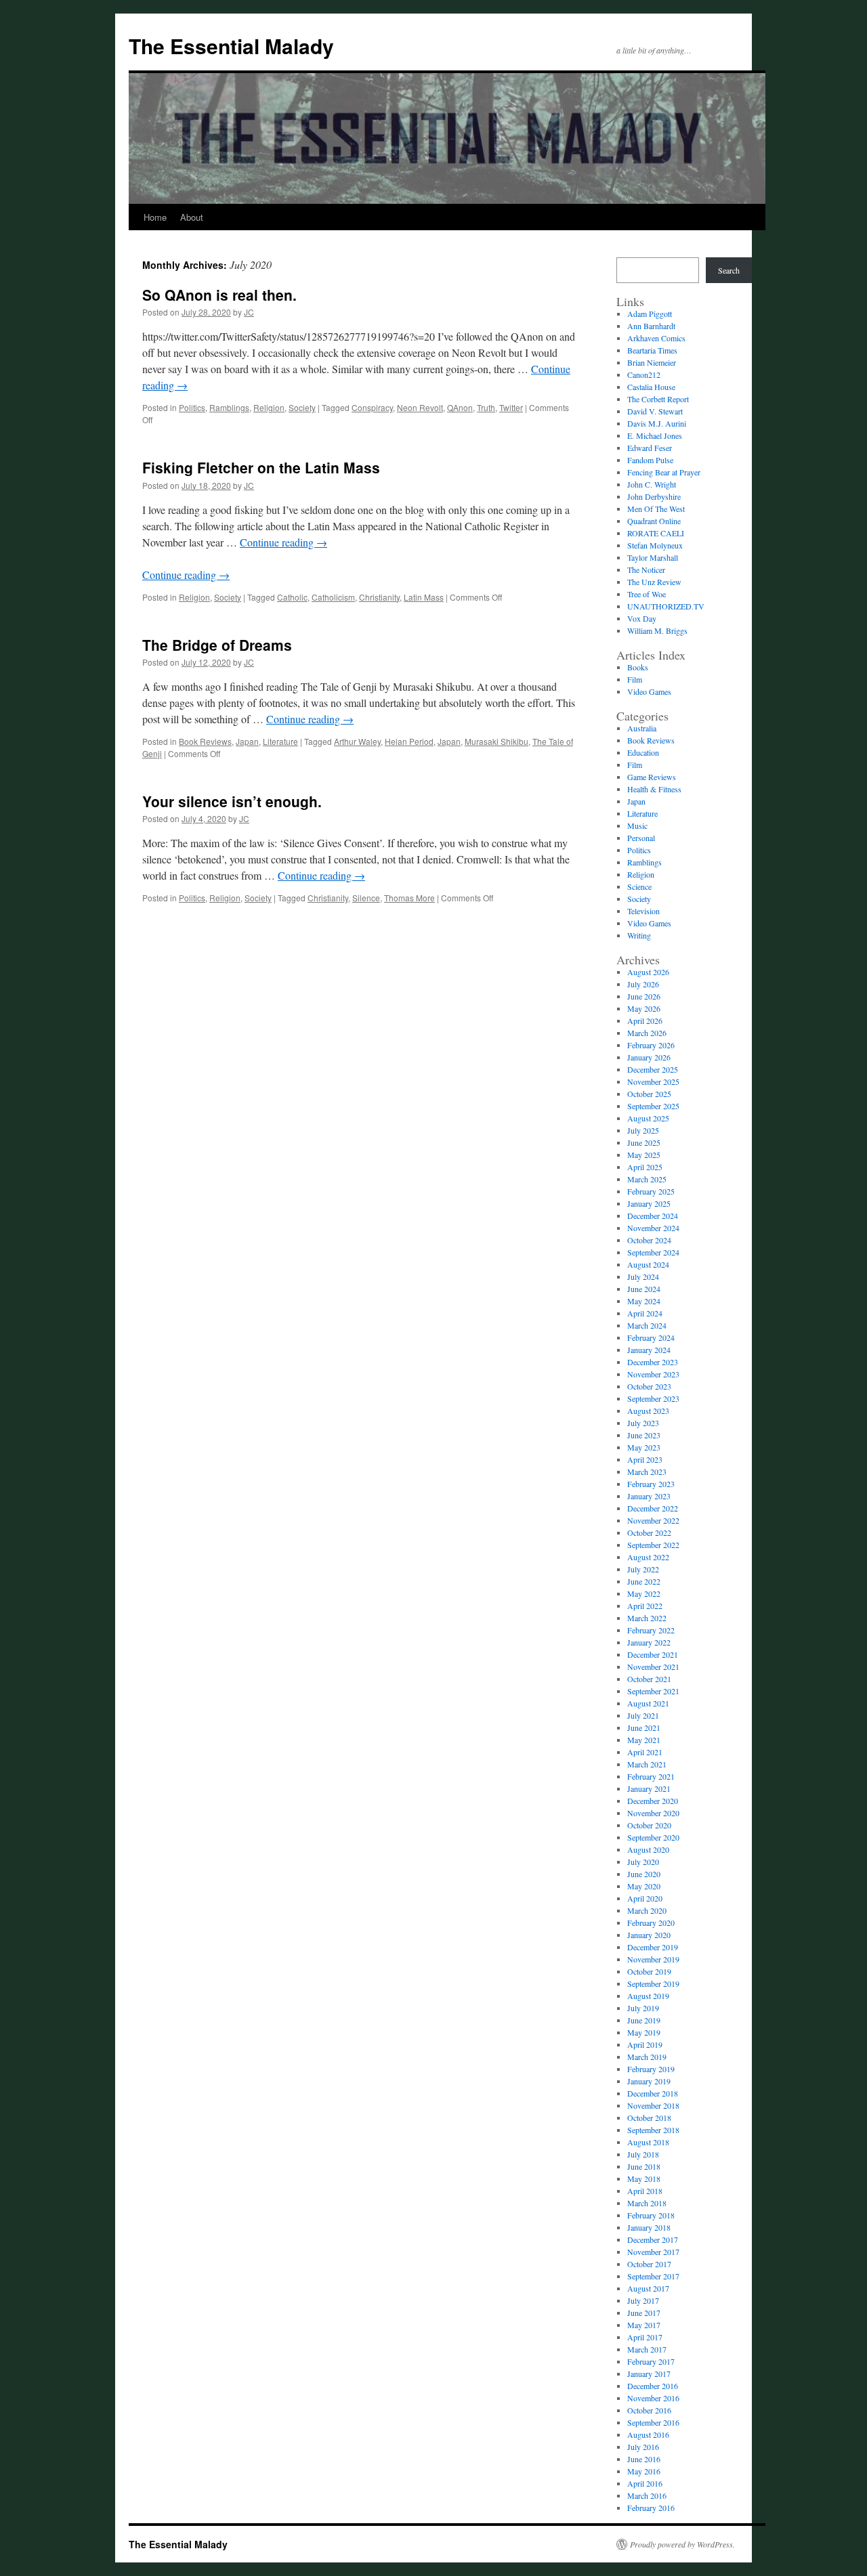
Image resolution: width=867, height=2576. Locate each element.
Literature (280, 741)
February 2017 (651, 2361)
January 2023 (649, 1496)
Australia (642, 728)
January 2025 (649, 1203)
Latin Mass (424, 597)
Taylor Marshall (653, 557)
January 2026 (649, 1057)
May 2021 (644, 1740)
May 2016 (644, 2471)
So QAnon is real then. (219, 295)
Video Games (649, 691)
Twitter (511, 407)
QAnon (460, 407)
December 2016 (653, 2386)
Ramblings (229, 407)
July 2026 (643, 984)
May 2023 (644, 1447)
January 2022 (649, 1642)
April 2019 (645, 2044)
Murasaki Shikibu (496, 741)
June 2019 (644, 2020)
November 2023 (653, 1374)
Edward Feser (650, 448)
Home (155, 217)
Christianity (379, 597)
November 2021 (653, 1667)
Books (638, 667)
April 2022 (645, 1606)
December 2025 (653, 1069)
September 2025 (653, 1106)
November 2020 (653, 1813)
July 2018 (643, 2154)
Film (635, 679)
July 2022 (643, 1569)
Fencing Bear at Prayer (664, 472)
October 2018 (649, 2118)
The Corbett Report (658, 399)
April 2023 (645, 1459)
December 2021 (653, 1654)
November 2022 (653, 1520)
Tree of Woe (647, 594)
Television (643, 911)
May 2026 (644, 1008)
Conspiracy (372, 407)
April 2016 (645, 2483)
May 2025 (644, 1155)
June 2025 (644, 1142)
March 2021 (647, 1764)
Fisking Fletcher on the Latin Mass (261, 467)
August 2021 (648, 1703)
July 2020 (643, 1862)
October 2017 (649, 2264)
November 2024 (653, 1228)
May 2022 (644, 1593)
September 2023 (653, 1398)
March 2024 (647, 1325)
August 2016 (648, 2434)
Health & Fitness (654, 789)
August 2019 (648, 1996)
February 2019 (651, 2069)
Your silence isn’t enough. (232, 801)
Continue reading (283, 542)
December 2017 (653, 2239)
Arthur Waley (357, 741)
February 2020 (651, 1923)
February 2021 (651, 1776)
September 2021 (653, 1691)
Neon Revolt (420, 407)
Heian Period (409, 741)
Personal (641, 838)
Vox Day (642, 618)
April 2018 (645, 2191)
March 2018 (647, 2203)
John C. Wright (652, 484)
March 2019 (647, 2057)
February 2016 (651, 2508)
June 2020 (644, 1874)
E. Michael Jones (655, 435)
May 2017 (644, 2325)
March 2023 (647, 1472)
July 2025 (643, 1130)
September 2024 (653, 1252)
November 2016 (653, 2398)
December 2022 (653, 1508)
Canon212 (644, 374)
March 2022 (647, 1618)
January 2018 (649, 2227)
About (192, 217)
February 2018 (651, 2215)
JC (249, 312)
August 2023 (648, 1411)
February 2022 (651, 1630)
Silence (366, 898)
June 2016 (644, 2459)
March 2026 (647, 1033)
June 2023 (644, 1435)
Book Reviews (205, 741)
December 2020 (653, 1801)
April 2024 (645, 1313)
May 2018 (644, 2178)
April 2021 (645, 1752)
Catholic (292, 597)
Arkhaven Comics (656, 338)
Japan (247, 741)
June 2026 (644, 996)
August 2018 (648, 2142)
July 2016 (643, 2447)
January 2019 (649, 2081)
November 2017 (653, 2252)
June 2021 (644, 1727)
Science (639, 886)
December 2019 (653, 1947)
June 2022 (644, 1581)
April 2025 (645, 1167)
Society (302, 407)
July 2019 (643, 2008)
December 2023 (653, 1362)
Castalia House (651, 387)
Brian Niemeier (652, 362)
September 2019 (653, 1983)
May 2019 (644, 2032)
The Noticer (646, 570)
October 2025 (649, 1094)
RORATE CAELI (656, 533)
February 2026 (651, 1045)
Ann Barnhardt (651, 326)
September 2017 (653, 2276)
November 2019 (653, 1959)
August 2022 (648, 1557)
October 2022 (649, 1532)
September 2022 (653, 1545)
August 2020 (648, 1849)
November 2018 (653, 2105)
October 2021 (649, 1679)
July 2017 (643, 2300)
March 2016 (647, 2495)
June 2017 (644, 2313)
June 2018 (644, 2166)
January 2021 (649, 1788)
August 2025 (648, 1118)
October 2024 (649, 1240)
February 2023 (651, 1484)
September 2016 (653, 2422)
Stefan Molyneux (655, 545)
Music (637, 825)
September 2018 (653, 2130)
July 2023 (643, 1423)
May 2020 (644, 1886)
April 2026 (645, 1021)
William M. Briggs (657, 630)
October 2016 (649, 2410)
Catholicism (333, 597)
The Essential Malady (231, 46)
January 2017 (649, 2374)
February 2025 (651, 1191)
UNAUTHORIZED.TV (666, 606)
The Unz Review (654, 582)
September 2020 (653, 1837)
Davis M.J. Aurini (657, 423)
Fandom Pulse (650, 460)
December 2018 (653, 2093)
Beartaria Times (652, 350)
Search (729, 270)
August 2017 (648, 2288)
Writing (639, 935)
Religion (269, 407)
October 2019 (649, 1971)
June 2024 (644, 1289)
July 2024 (643, 1276)
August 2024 (648, 1264)
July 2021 (643, 1715)
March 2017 (647, 2349)
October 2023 (649, 1386)
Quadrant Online (654, 521)
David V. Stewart (655, 411)
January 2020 (649, 1935)
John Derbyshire (654, 496)
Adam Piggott (650, 314)
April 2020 (645, 1898)
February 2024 (651, 1337)
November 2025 (653, 1081)
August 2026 (648, 972)
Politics (192, 407)
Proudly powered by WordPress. (682, 2544)
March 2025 (647, 1179)
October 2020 (649, 1825)
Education (643, 752)
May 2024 (644, 1301)
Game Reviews (652, 777)
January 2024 (649, 1350)
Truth (486, 407)
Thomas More (409, 898)
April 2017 (645, 2337)
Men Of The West (656, 509)
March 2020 (647, 1910)
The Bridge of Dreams (217, 645)
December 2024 (653, 1216)
